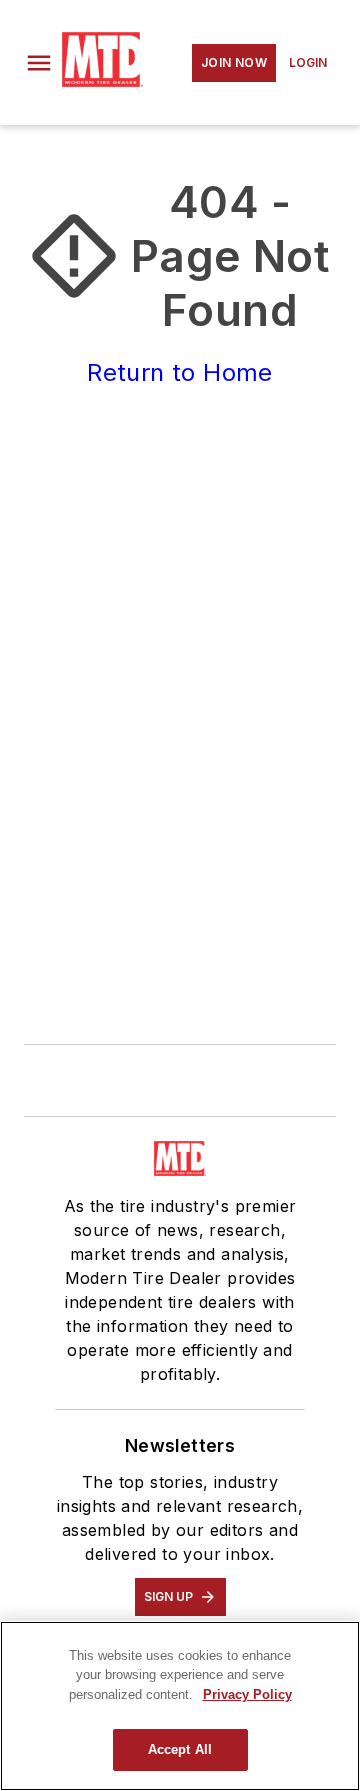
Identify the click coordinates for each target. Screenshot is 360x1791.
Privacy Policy (247, 1694)
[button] (39, 63)
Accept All (180, 1749)
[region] (180, 1706)
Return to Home (180, 372)
